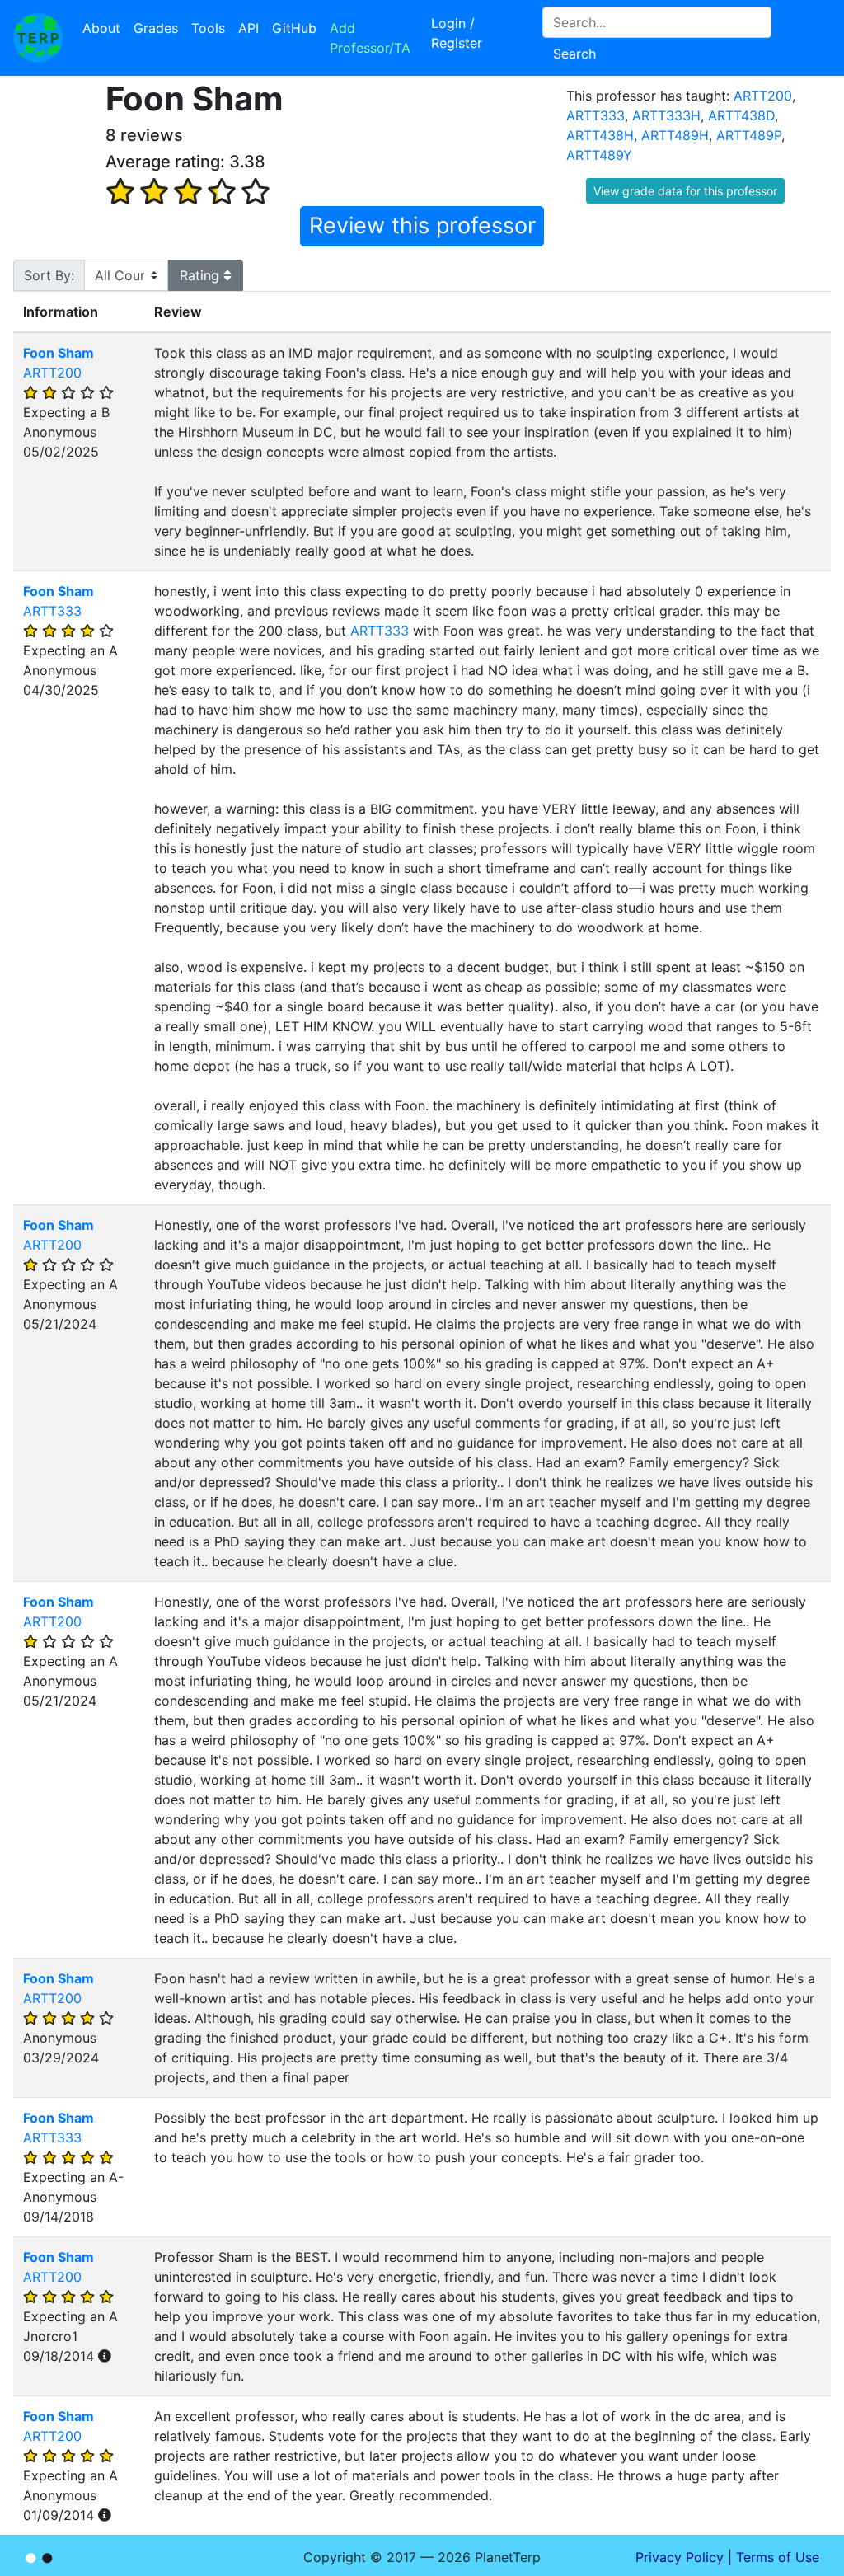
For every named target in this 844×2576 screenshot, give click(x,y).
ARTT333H (666, 115)
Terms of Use (778, 2557)
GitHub (294, 28)
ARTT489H (675, 135)
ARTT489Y (599, 155)
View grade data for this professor (685, 191)
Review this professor (422, 225)
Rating (202, 275)
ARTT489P (749, 135)
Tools (208, 28)
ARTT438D (741, 115)
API (249, 28)
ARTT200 (763, 96)
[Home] (38, 38)
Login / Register (457, 33)
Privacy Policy (680, 2557)
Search (574, 54)
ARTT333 (595, 115)
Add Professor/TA (370, 38)
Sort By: (49, 275)
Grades (156, 28)
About (101, 28)
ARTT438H (600, 135)
